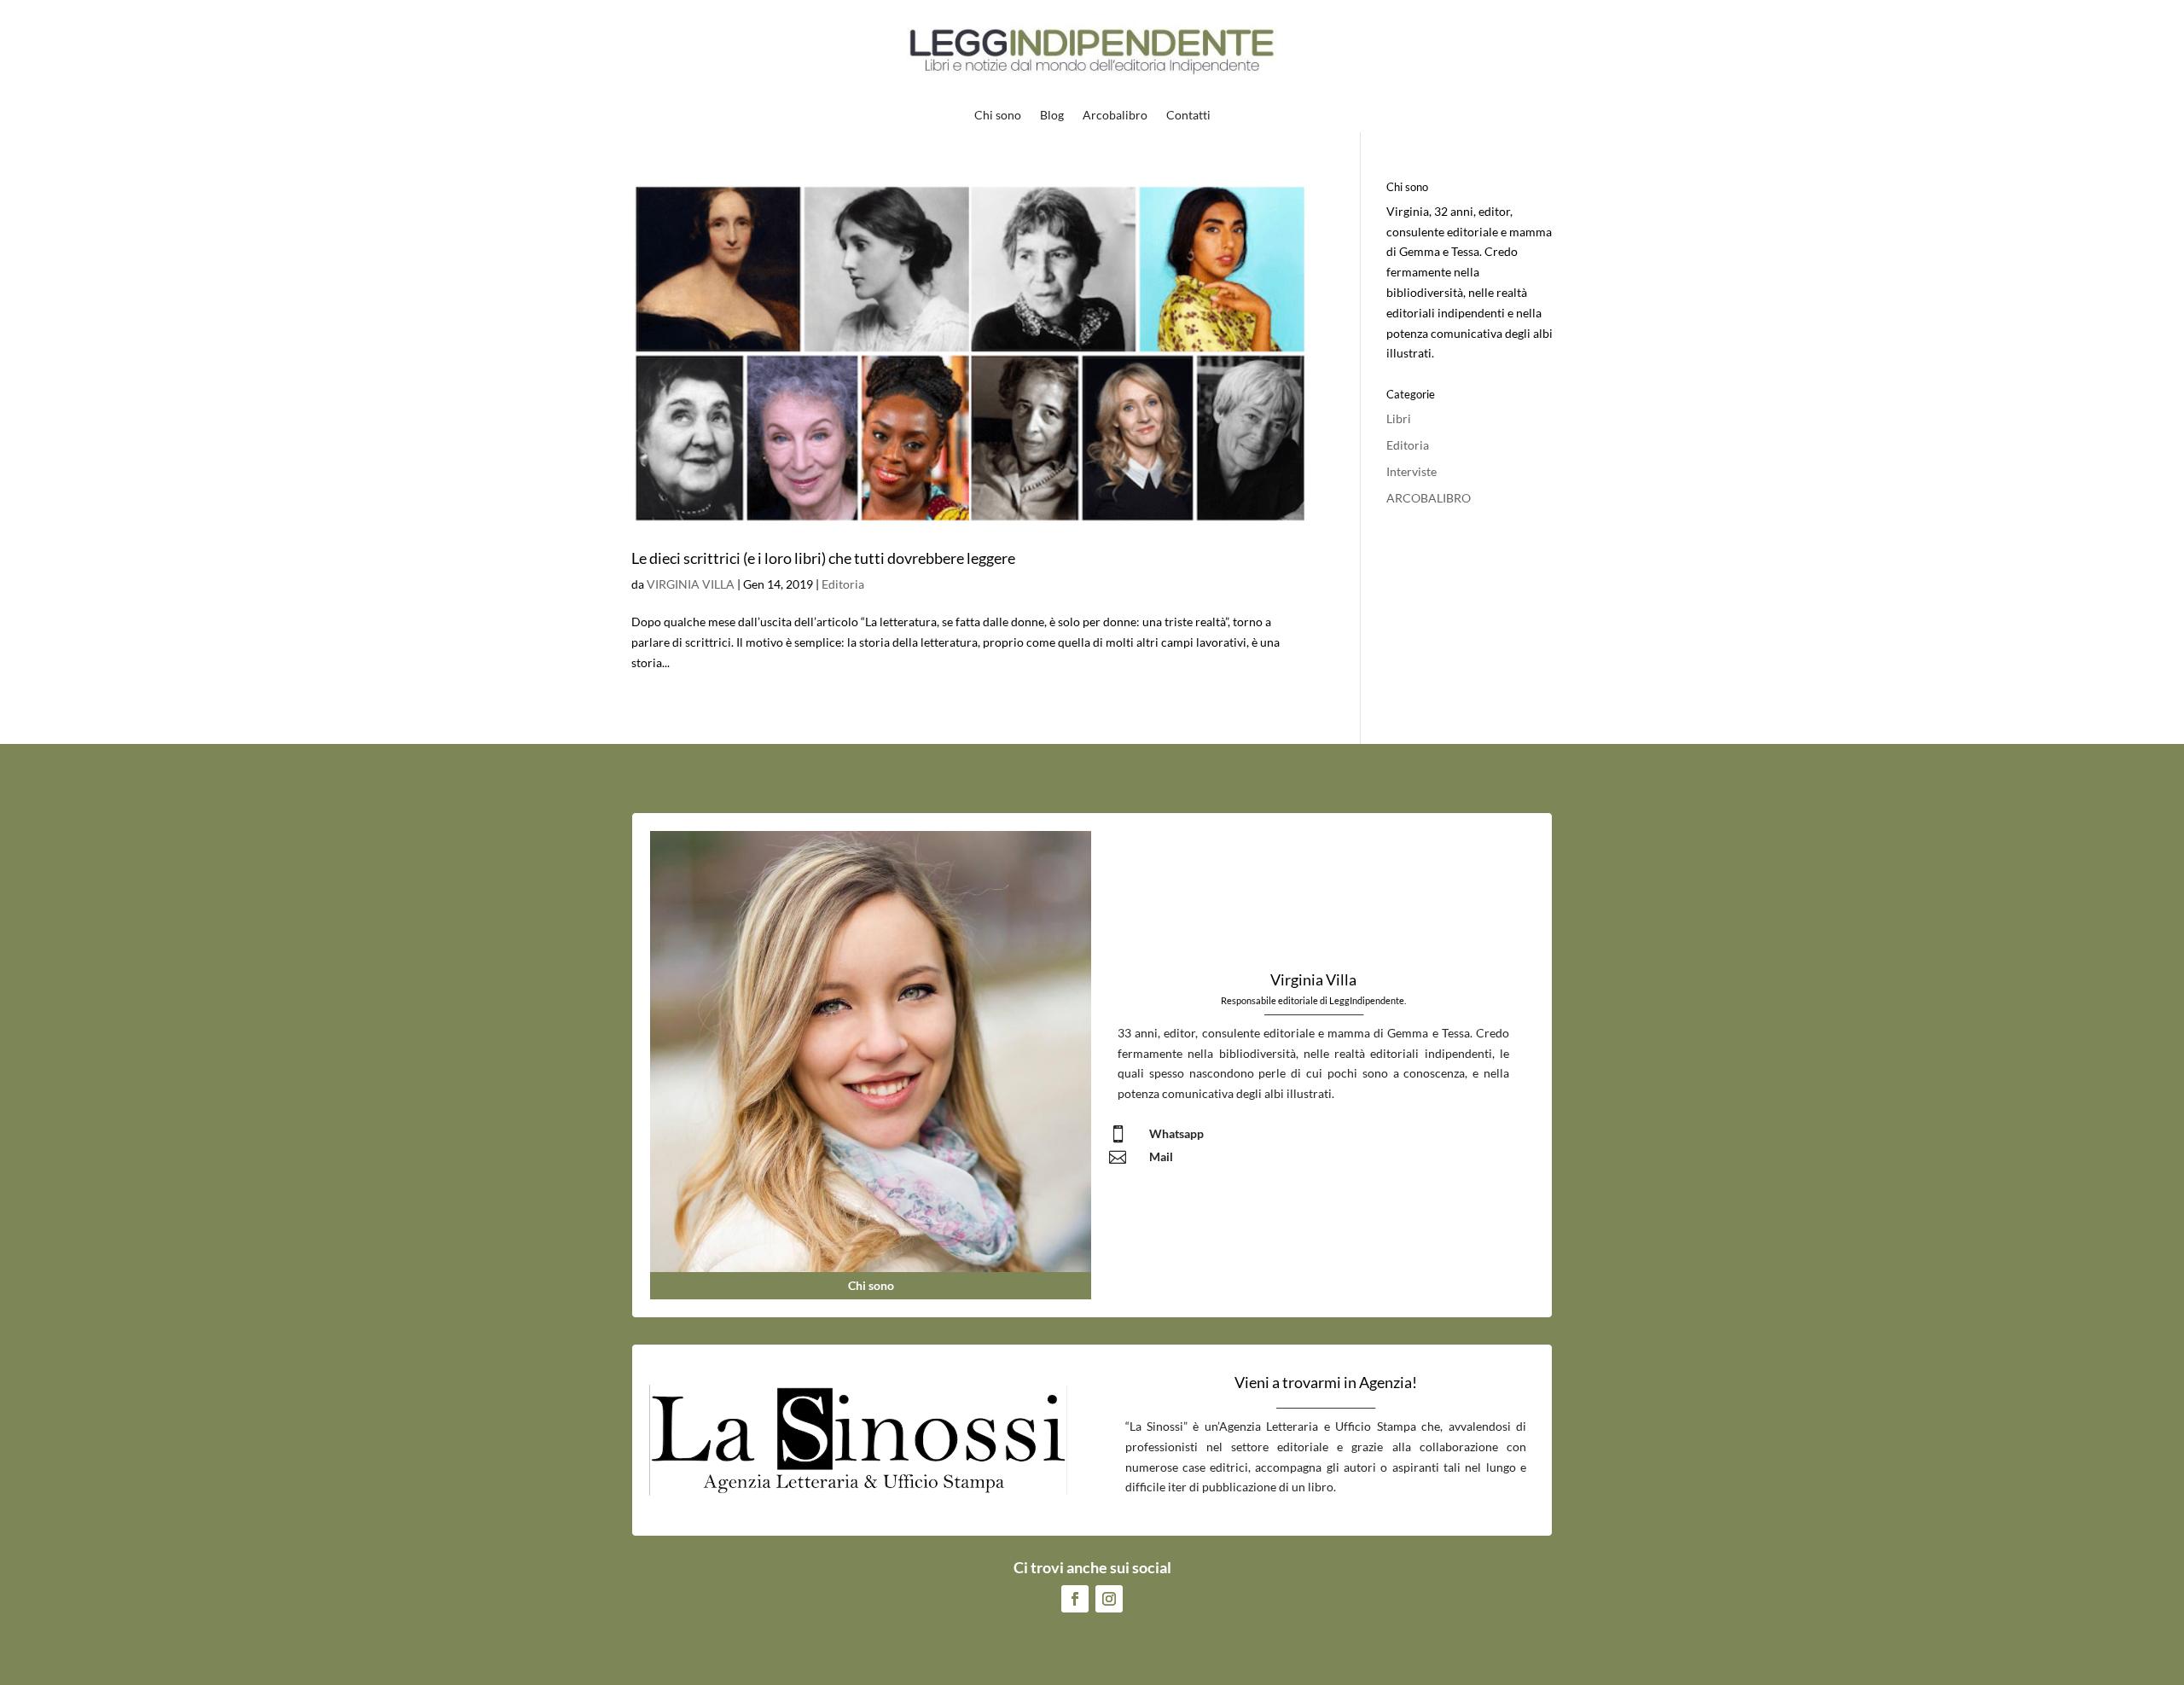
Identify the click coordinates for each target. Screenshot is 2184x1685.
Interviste (1411, 471)
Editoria (843, 584)
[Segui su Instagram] (1109, 1599)
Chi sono (998, 116)
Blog (1052, 116)
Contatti (1188, 116)
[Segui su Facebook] (1075, 1599)
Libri (1399, 418)
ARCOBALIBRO (1429, 498)
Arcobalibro (1115, 116)
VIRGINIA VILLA (691, 584)
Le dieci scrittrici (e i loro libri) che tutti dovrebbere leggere (823, 558)
